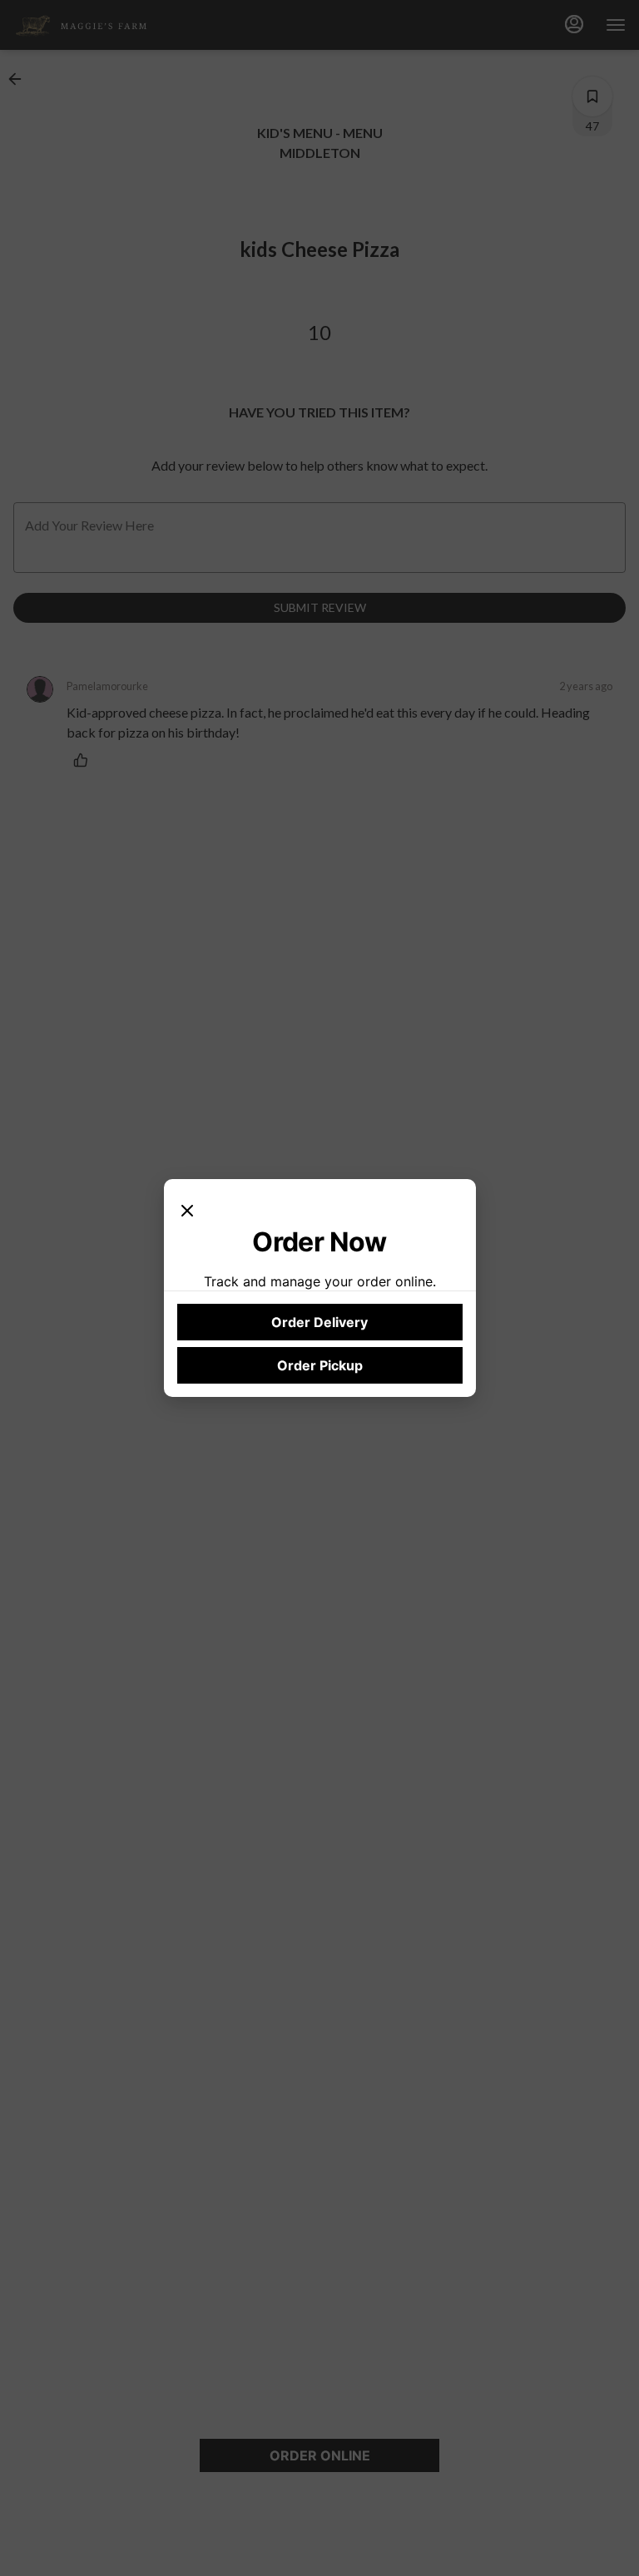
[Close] (187, 1209)
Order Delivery (319, 1322)
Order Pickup (320, 1365)
